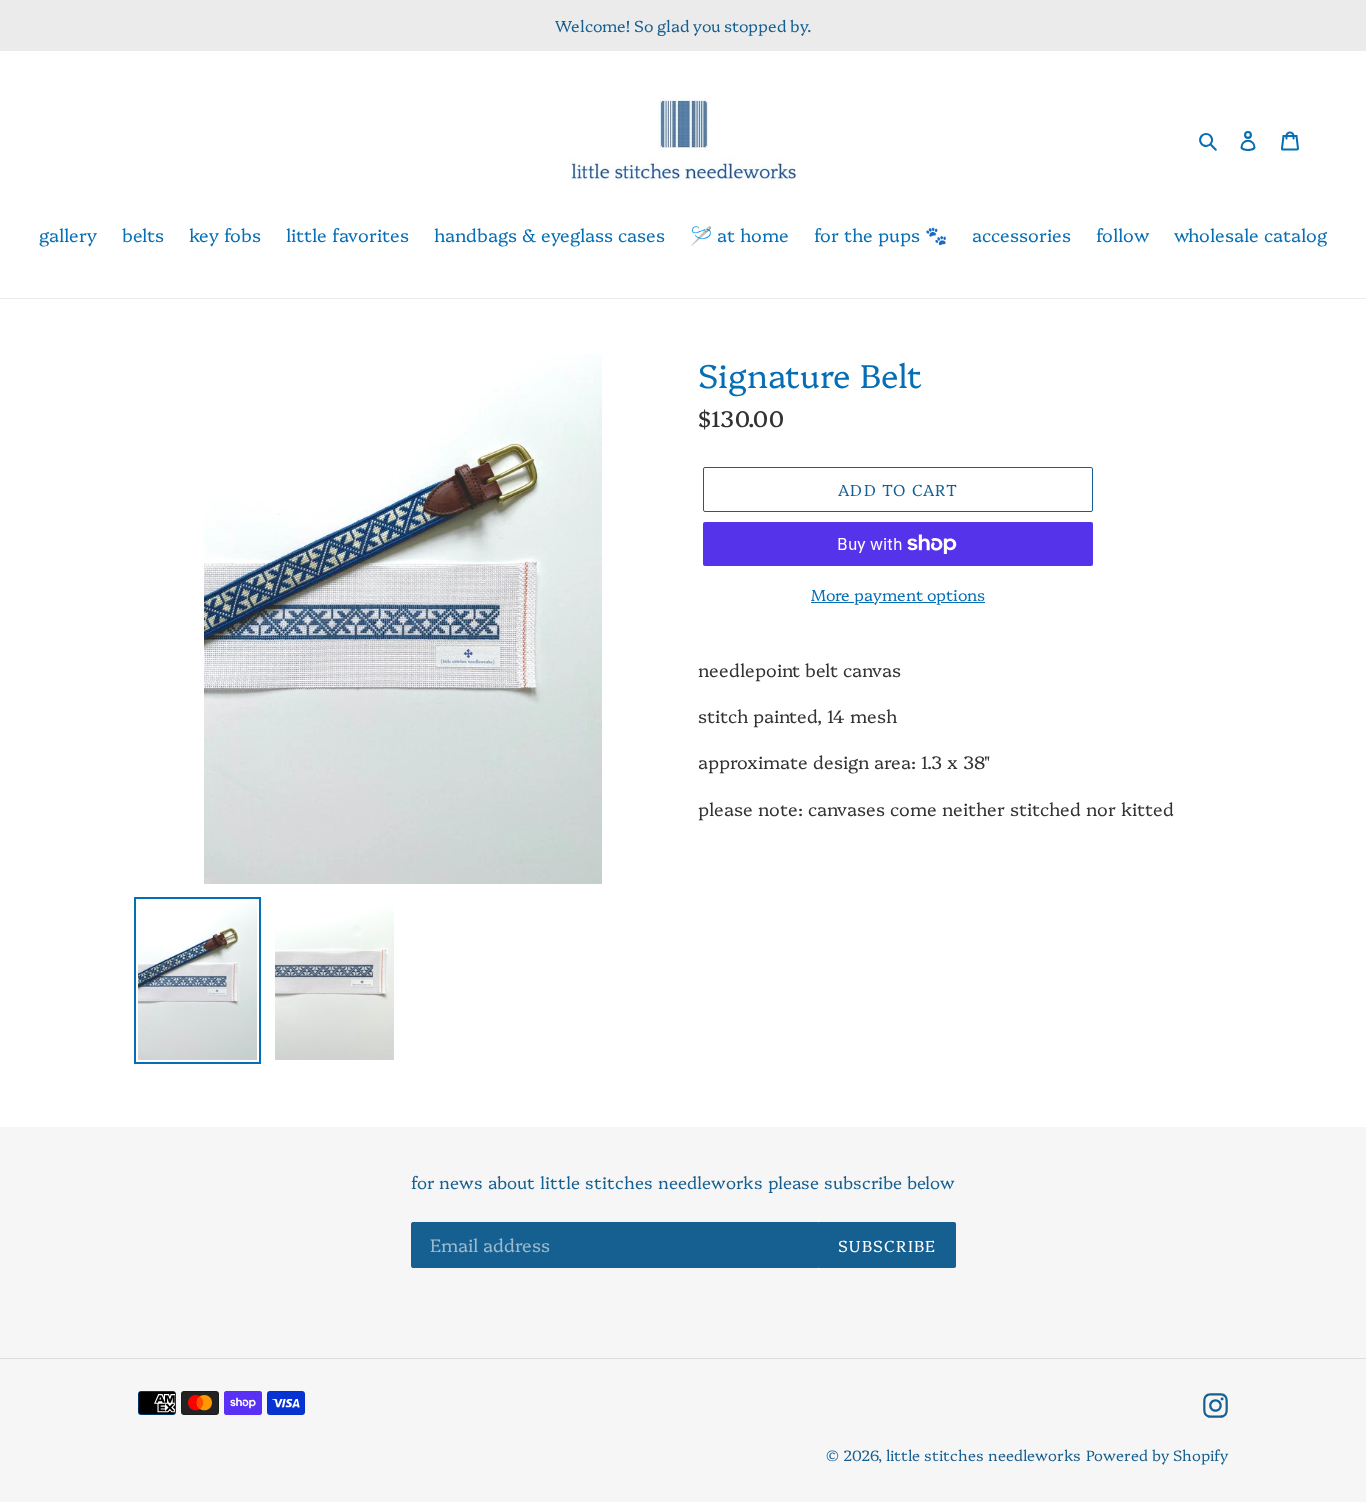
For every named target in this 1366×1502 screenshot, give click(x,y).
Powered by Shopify (1157, 1454)
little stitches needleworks (983, 1454)
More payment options (898, 594)
